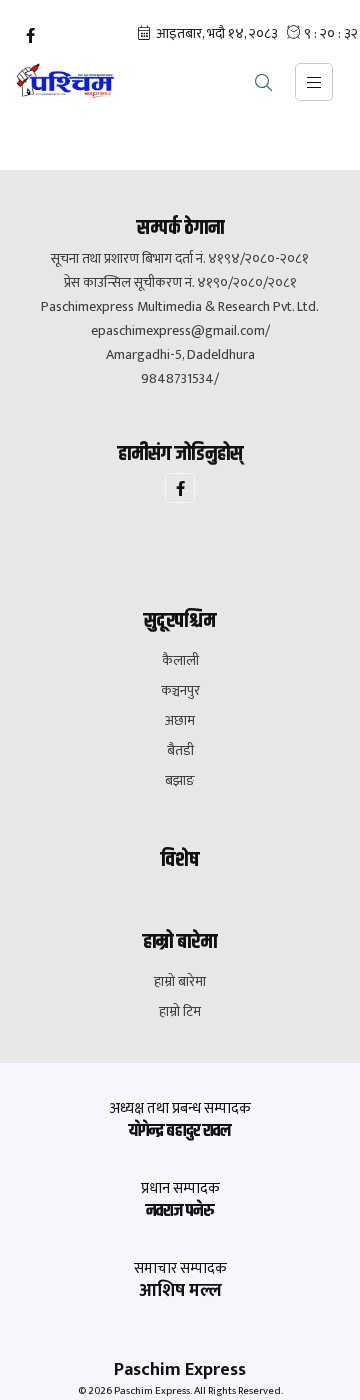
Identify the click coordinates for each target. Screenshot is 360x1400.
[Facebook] (30, 36)
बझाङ (180, 781)
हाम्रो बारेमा (180, 982)
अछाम (180, 721)
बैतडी (180, 751)
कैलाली (180, 661)
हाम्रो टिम (180, 1012)
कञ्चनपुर (180, 691)
